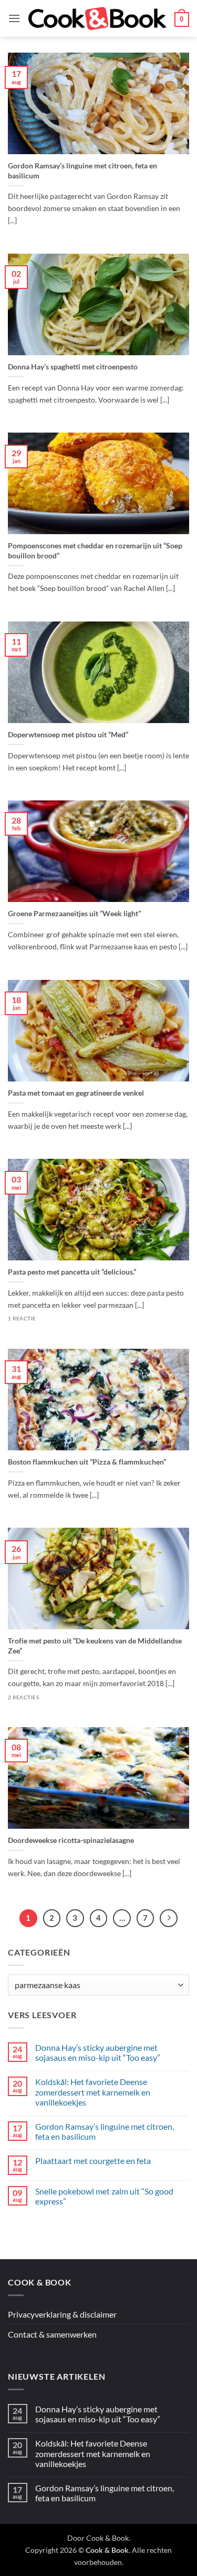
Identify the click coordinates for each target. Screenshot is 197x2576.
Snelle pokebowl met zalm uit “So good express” (104, 2196)
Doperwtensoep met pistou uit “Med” (68, 734)
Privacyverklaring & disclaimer (62, 2314)
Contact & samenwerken (52, 2334)
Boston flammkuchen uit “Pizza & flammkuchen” (87, 1462)
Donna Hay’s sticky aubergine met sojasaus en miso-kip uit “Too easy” (98, 2052)
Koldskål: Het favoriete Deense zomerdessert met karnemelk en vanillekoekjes (93, 2092)
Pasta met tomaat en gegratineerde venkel (76, 1093)
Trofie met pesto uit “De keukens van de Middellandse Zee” (95, 1646)
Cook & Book (107, 2538)
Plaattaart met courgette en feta (93, 2161)
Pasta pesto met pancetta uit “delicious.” (72, 1272)
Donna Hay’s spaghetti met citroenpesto (73, 367)
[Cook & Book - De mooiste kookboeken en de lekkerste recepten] (97, 18)
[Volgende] (169, 1918)
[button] (14, 18)
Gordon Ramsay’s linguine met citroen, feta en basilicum (82, 171)
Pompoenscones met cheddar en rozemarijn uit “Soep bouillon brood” (95, 550)
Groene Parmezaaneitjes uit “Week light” (74, 913)
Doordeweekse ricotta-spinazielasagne (71, 1840)
